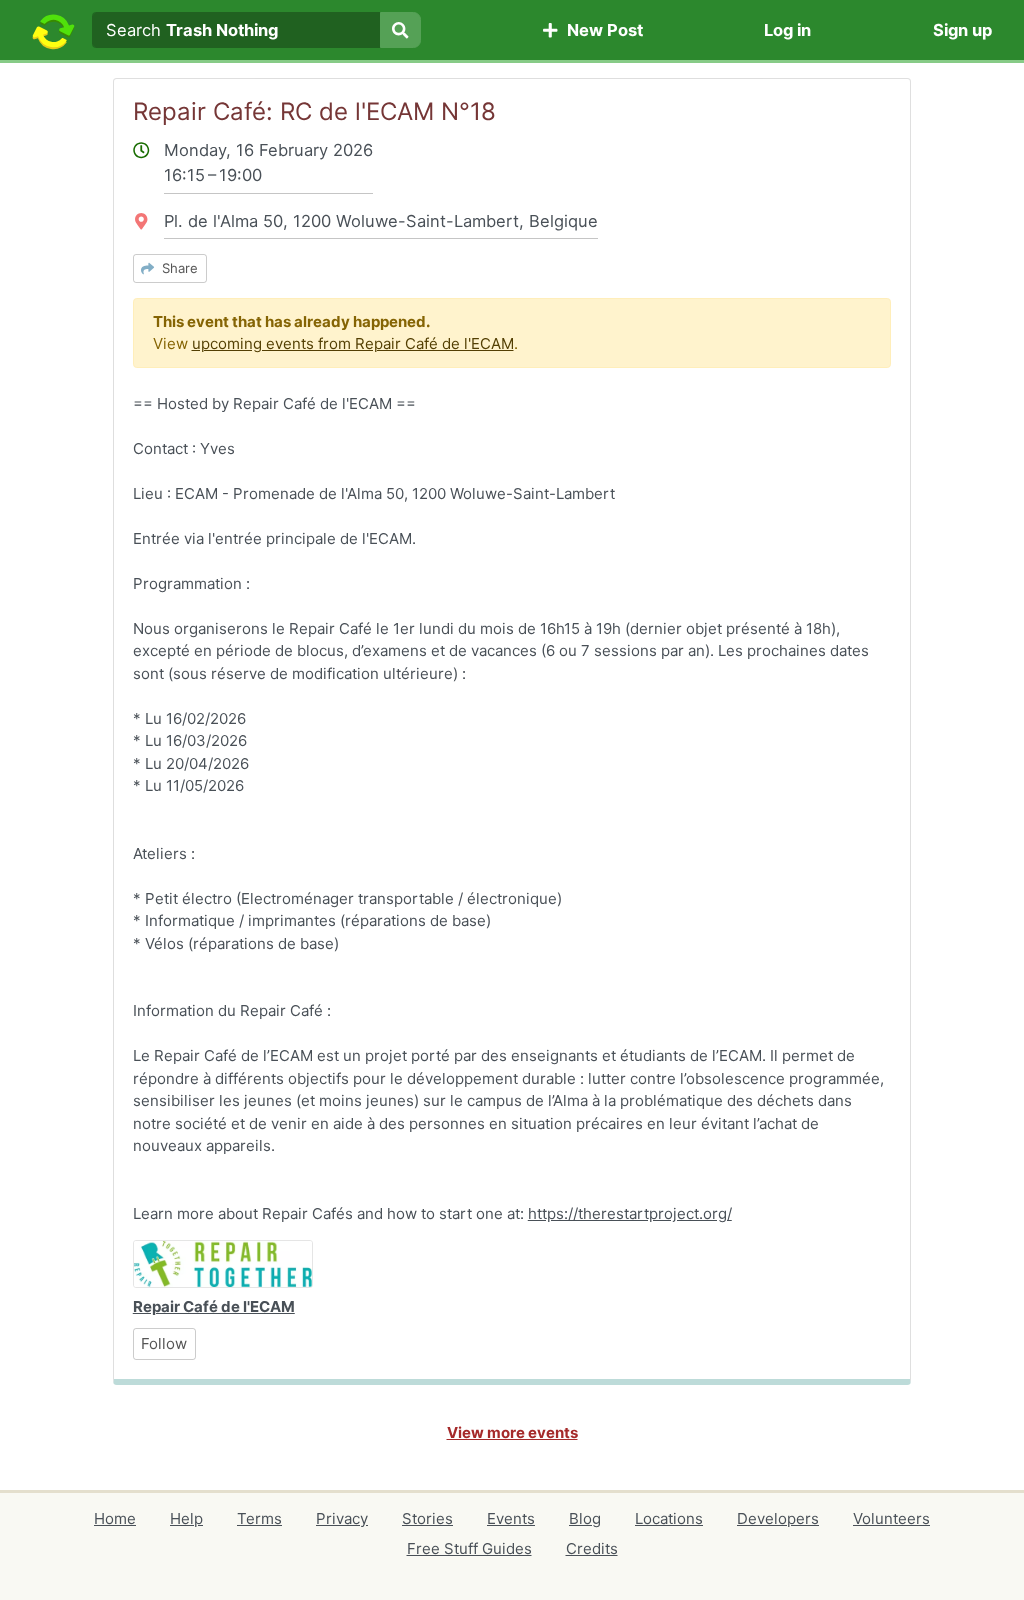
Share (176, 268)
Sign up (962, 30)
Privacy (342, 1518)
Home (115, 1518)
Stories (427, 1518)
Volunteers (891, 1518)
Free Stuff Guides (469, 1548)
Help (186, 1518)
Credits (592, 1548)
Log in (787, 30)
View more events (512, 1432)
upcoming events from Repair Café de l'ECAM (353, 343)
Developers (778, 1518)
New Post (601, 30)
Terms (259, 1518)
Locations (669, 1518)
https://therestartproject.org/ (630, 1213)
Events (511, 1518)
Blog (585, 1518)
